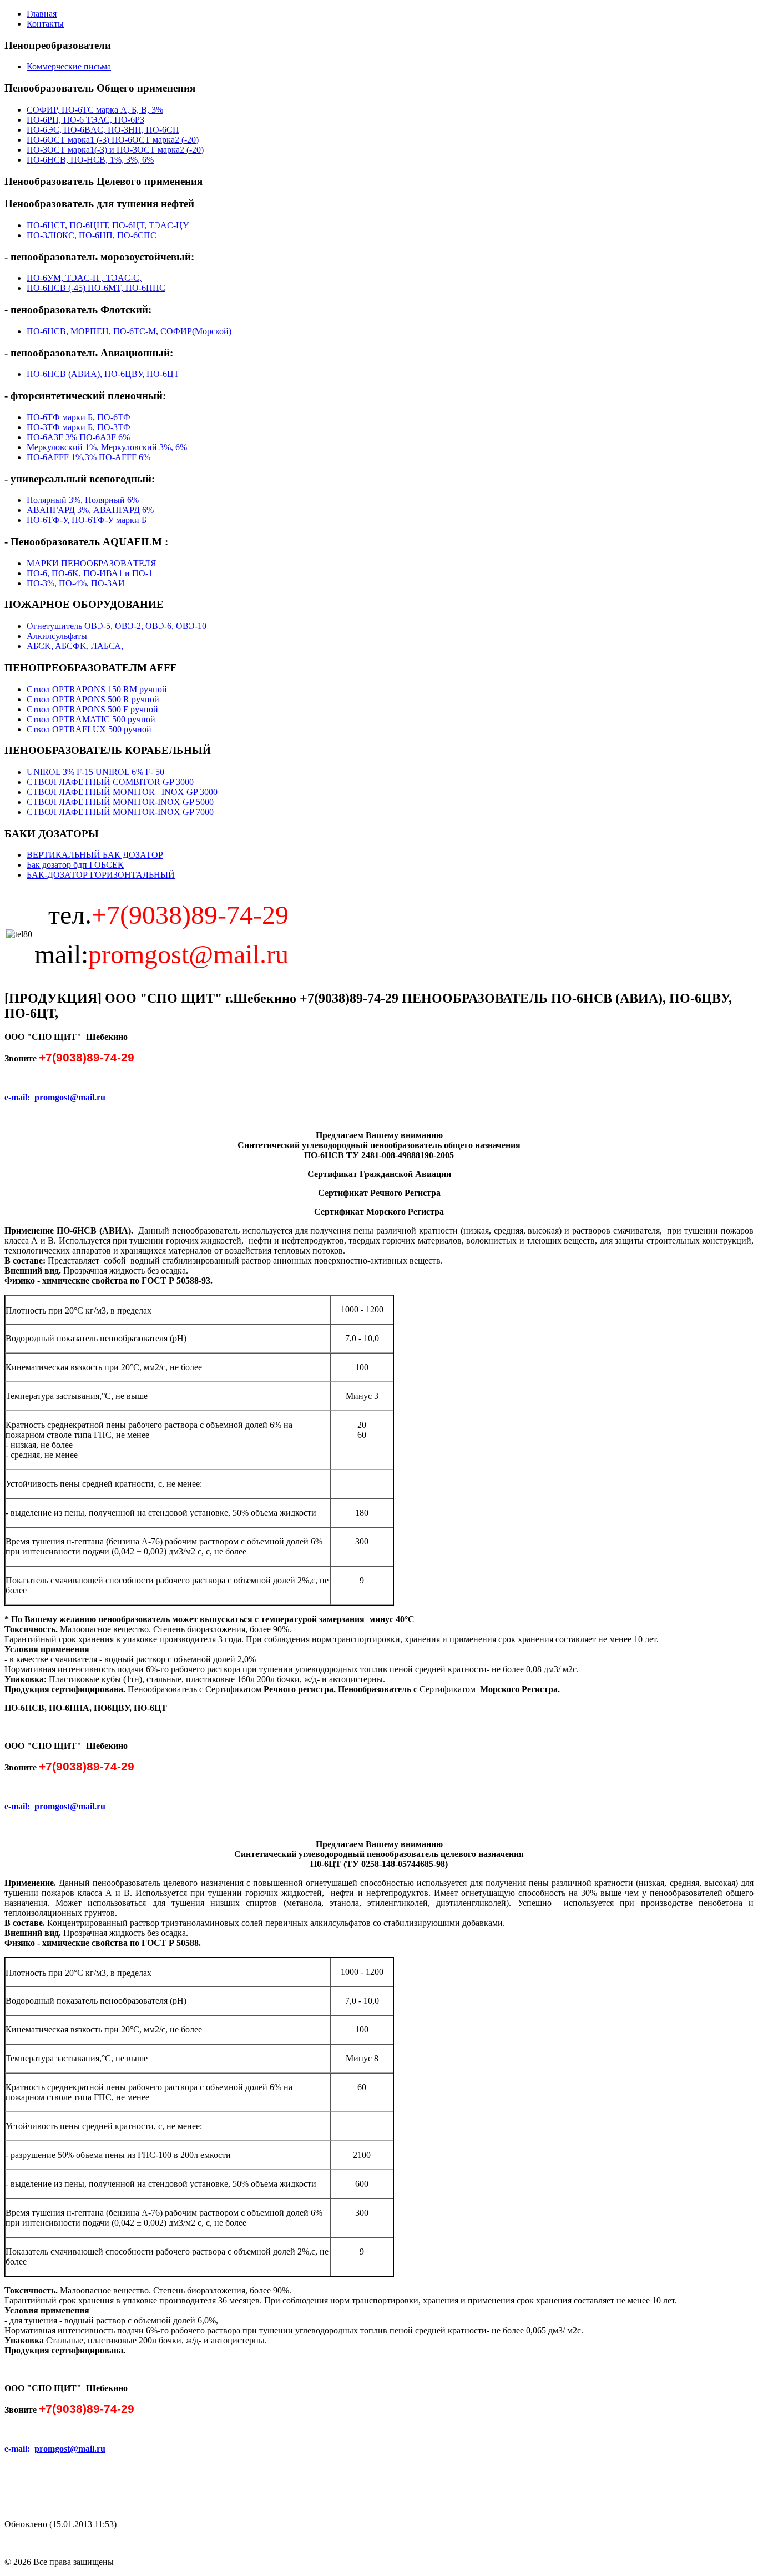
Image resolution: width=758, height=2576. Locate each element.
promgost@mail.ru (70, 1097)
